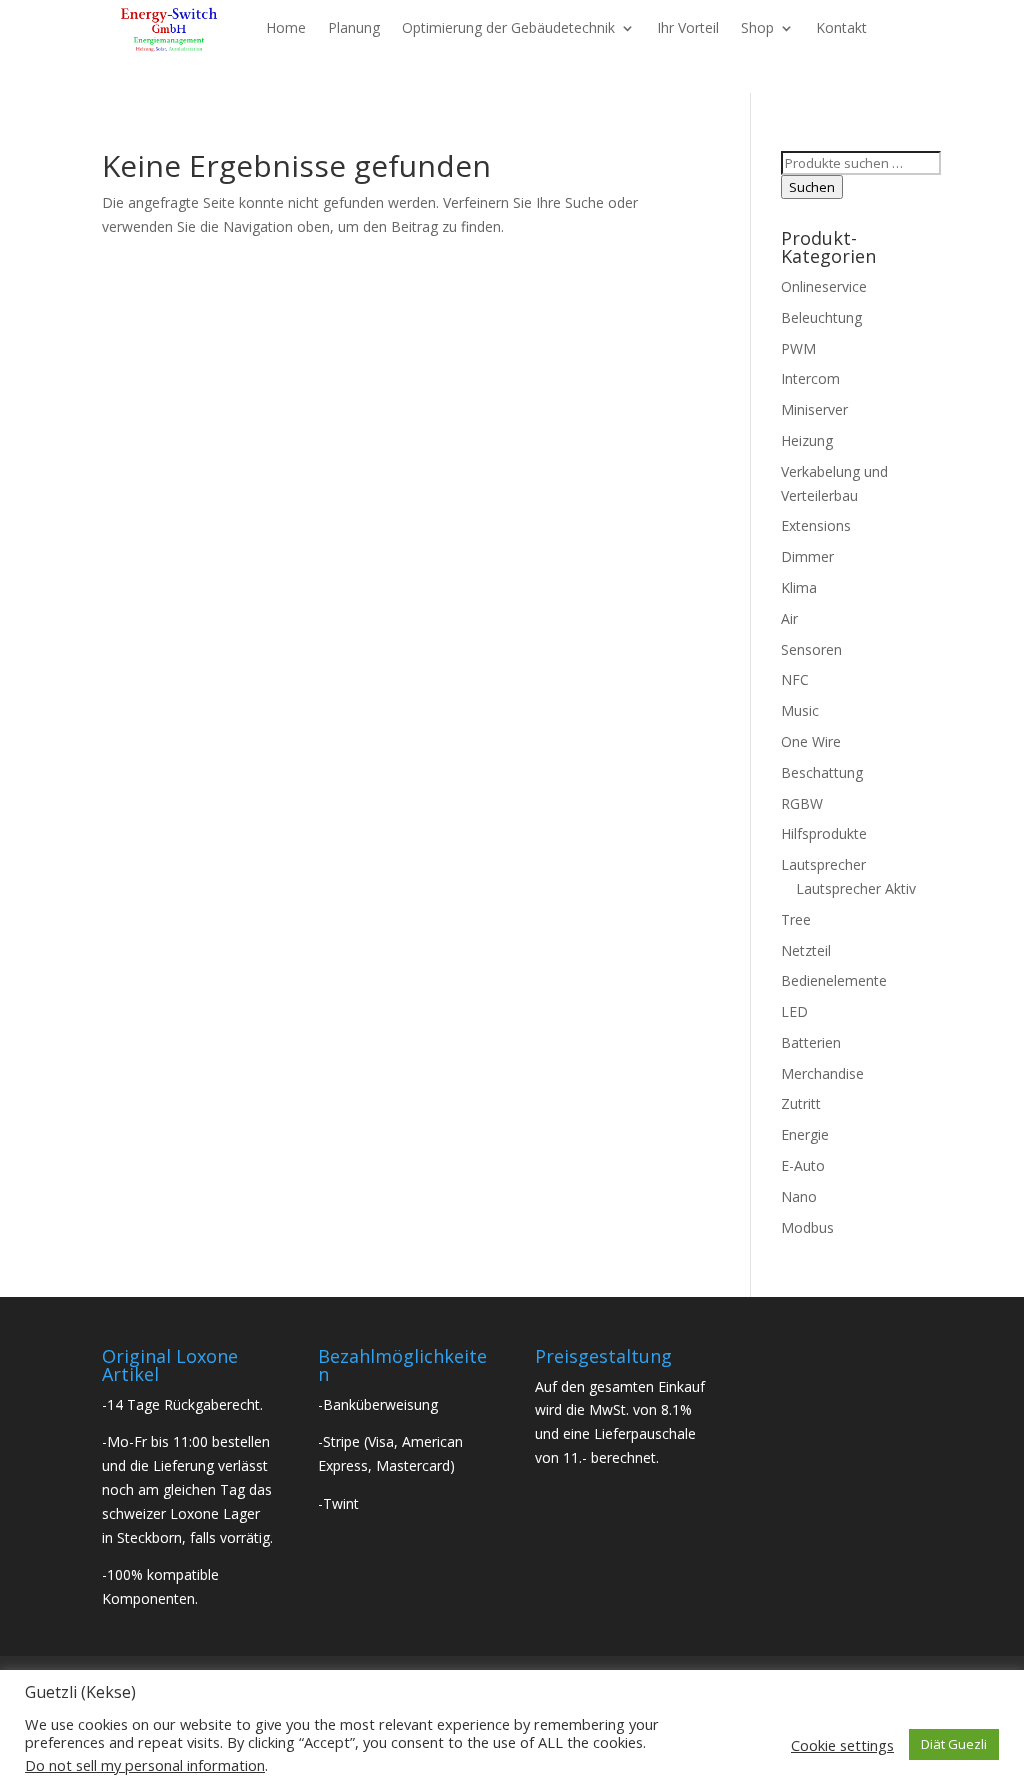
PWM (798, 348)
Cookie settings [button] (842, 1745)
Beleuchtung (821, 317)
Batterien (811, 1042)
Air (789, 618)
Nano (799, 1196)
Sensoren (811, 649)
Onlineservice (824, 286)
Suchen (812, 187)
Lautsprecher (823, 864)
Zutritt (801, 1103)
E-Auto (803, 1165)
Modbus (807, 1227)
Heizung (807, 440)
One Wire (811, 741)
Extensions (816, 525)
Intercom (810, 378)
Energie (805, 1134)
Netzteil (806, 950)
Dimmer (807, 556)
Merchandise (822, 1073)
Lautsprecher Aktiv (856, 888)
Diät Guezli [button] (954, 1744)
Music (800, 710)
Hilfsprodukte (824, 833)
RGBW (802, 803)
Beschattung (822, 772)
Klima (799, 587)
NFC (795, 679)
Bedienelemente (834, 980)
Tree (796, 919)
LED (794, 1011)
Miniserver (814, 409)
